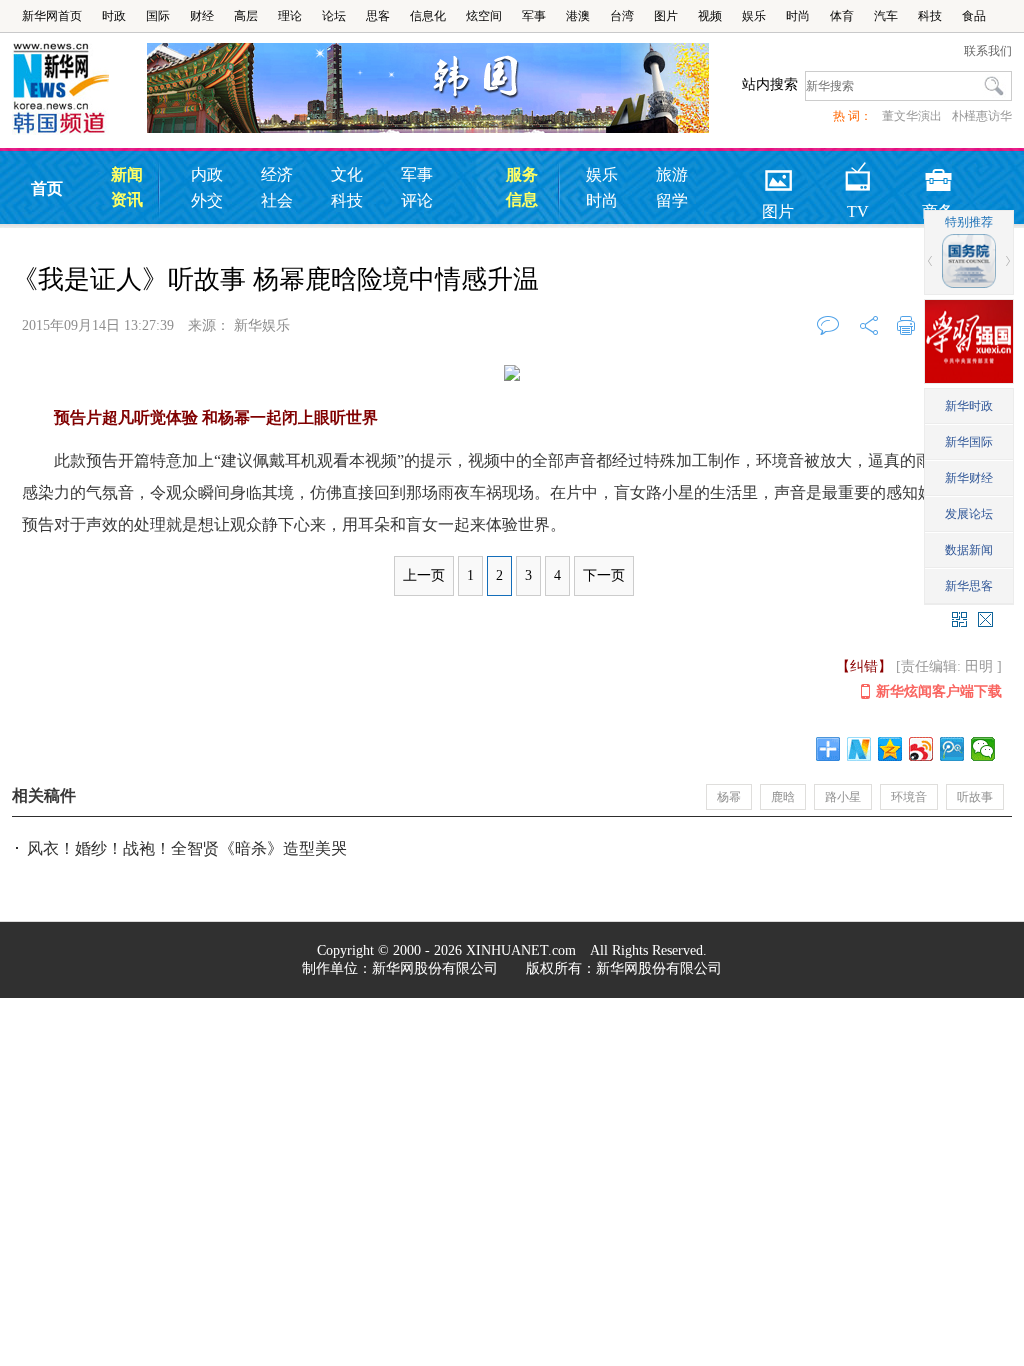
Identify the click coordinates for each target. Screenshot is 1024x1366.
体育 (842, 16)
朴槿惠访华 (982, 116)
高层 (246, 16)
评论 (417, 200)
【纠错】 (864, 666)
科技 (930, 16)
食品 (974, 16)
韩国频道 (79, 89)
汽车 (886, 16)
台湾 (622, 16)
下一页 (604, 575)
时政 (114, 16)
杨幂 (729, 797)
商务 (938, 173)
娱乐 (754, 16)
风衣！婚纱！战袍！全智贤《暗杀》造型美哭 (187, 848)
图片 (666, 16)
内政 (207, 174)
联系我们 (988, 51)
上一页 (424, 575)
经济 (277, 174)
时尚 (798, 16)
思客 (378, 16)
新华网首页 (52, 16)
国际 (158, 16)
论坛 (334, 16)
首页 (47, 188)
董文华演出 (912, 116)
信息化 (428, 16)
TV (858, 173)
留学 (672, 200)
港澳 (578, 16)
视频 (710, 16)
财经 (202, 16)
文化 (347, 174)
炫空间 (484, 16)
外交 (207, 200)
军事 (534, 16)
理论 (290, 16)
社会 (277, 200)
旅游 (672, 174)
